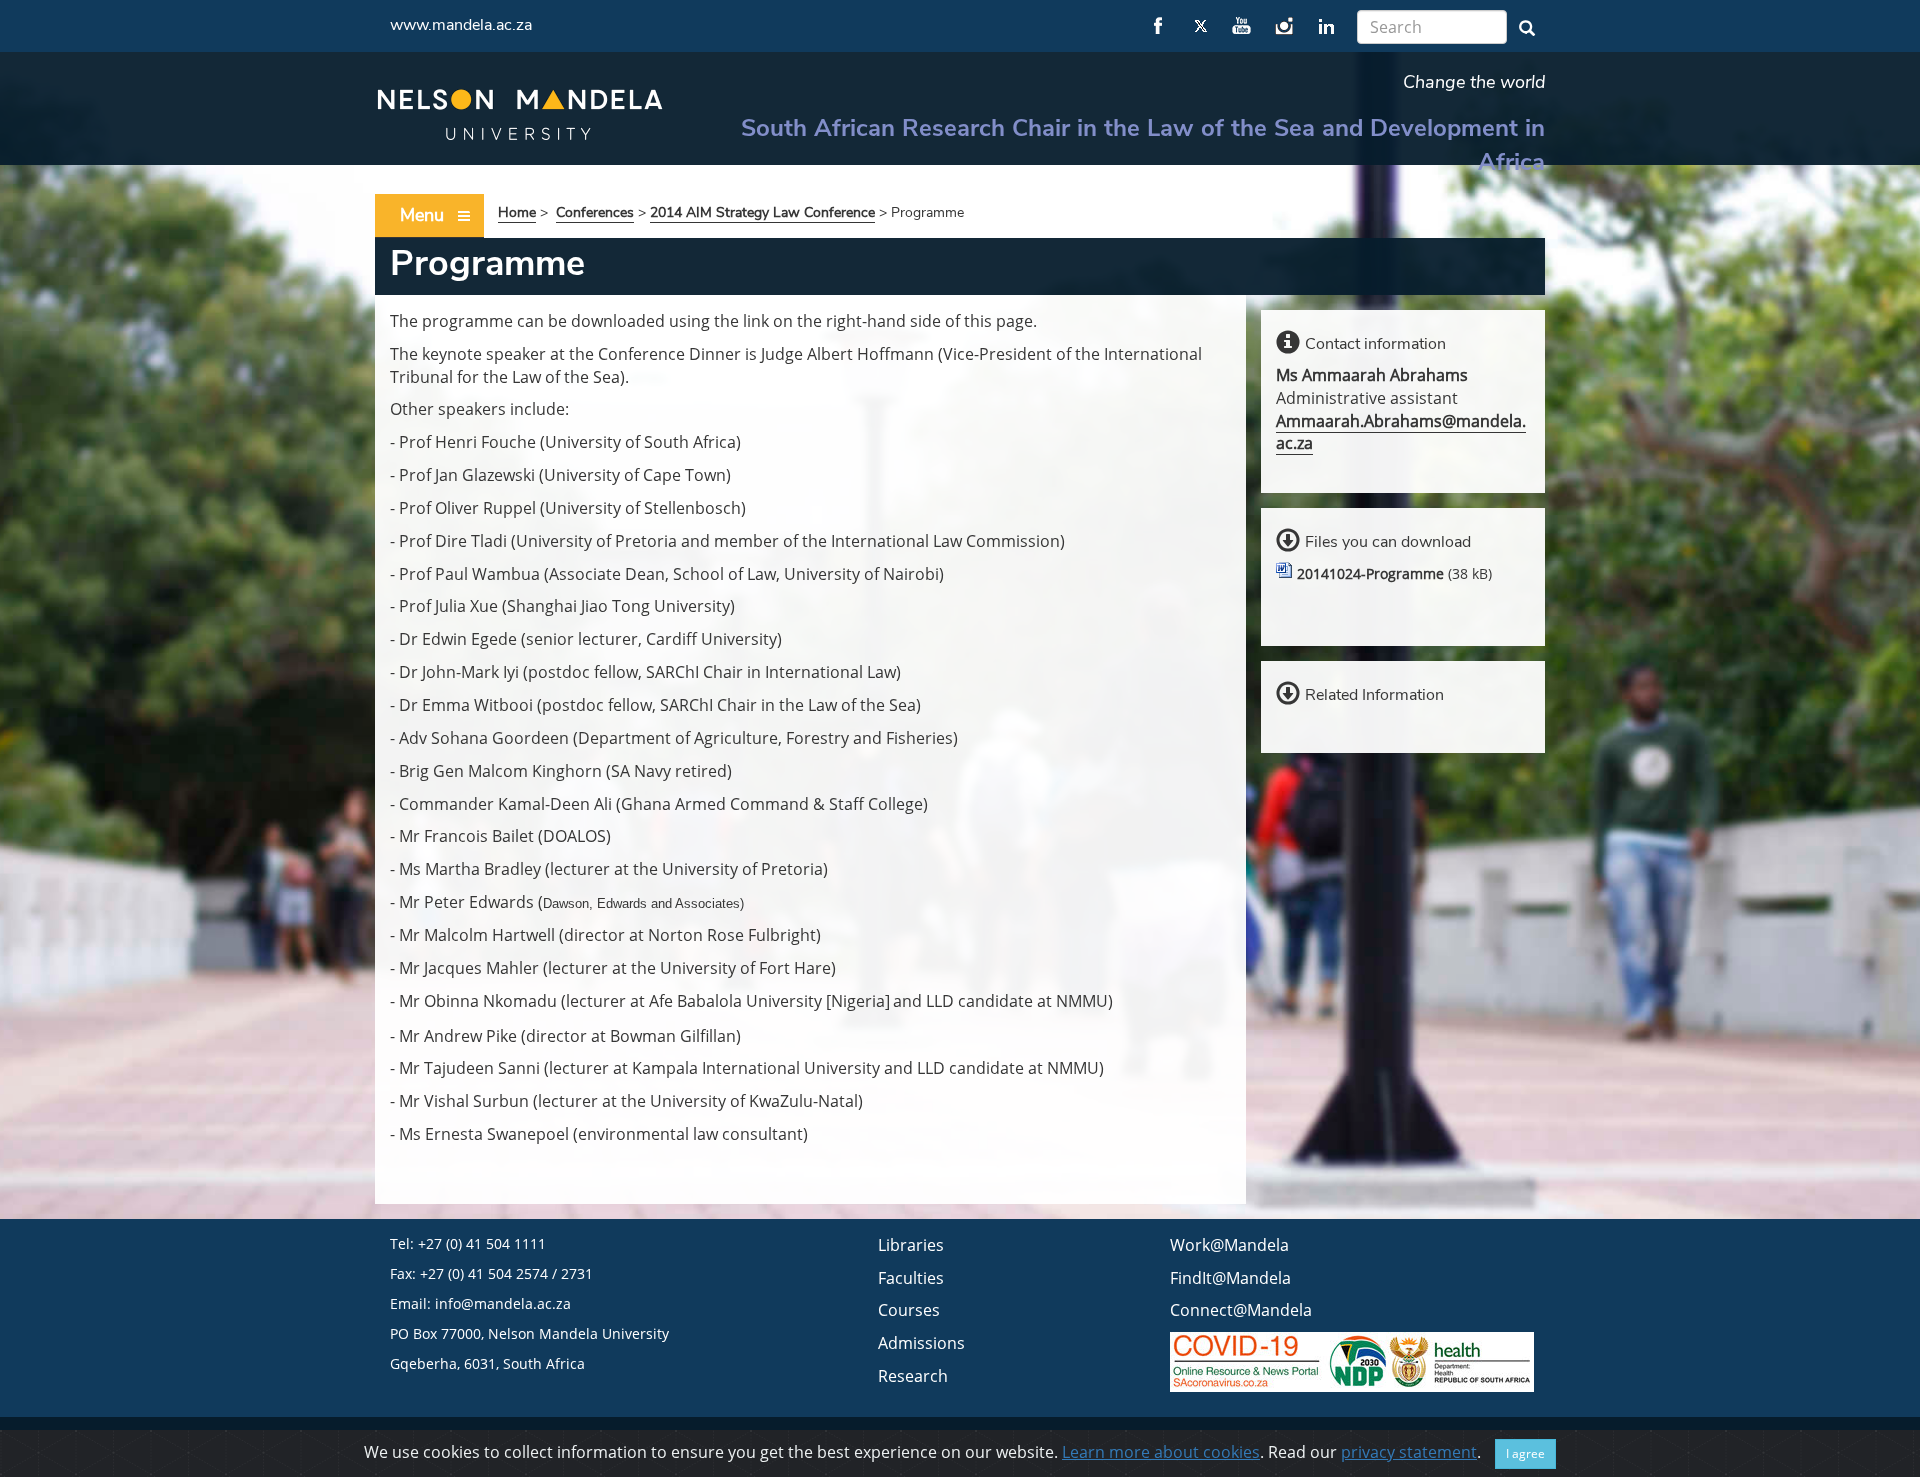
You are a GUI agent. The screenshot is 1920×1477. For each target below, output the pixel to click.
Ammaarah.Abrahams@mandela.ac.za (1401, 432)
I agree (1525, 1453)
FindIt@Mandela (1230, 1278)
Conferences (595, 212)
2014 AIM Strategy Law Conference (762, 212)
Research (913, 1376)
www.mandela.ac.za (461, 25)
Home (517, 212)
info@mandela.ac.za (503, 1303)
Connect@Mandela (1241, 1310)
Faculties (911, 1278)
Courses (909, 1310)
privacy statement (1409, 1452)
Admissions (921, 1343)
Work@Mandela (1229, 1245)
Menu (422, 215)
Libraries (911, 1245)
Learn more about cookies (1161, 1452)
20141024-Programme (1370, 573)
